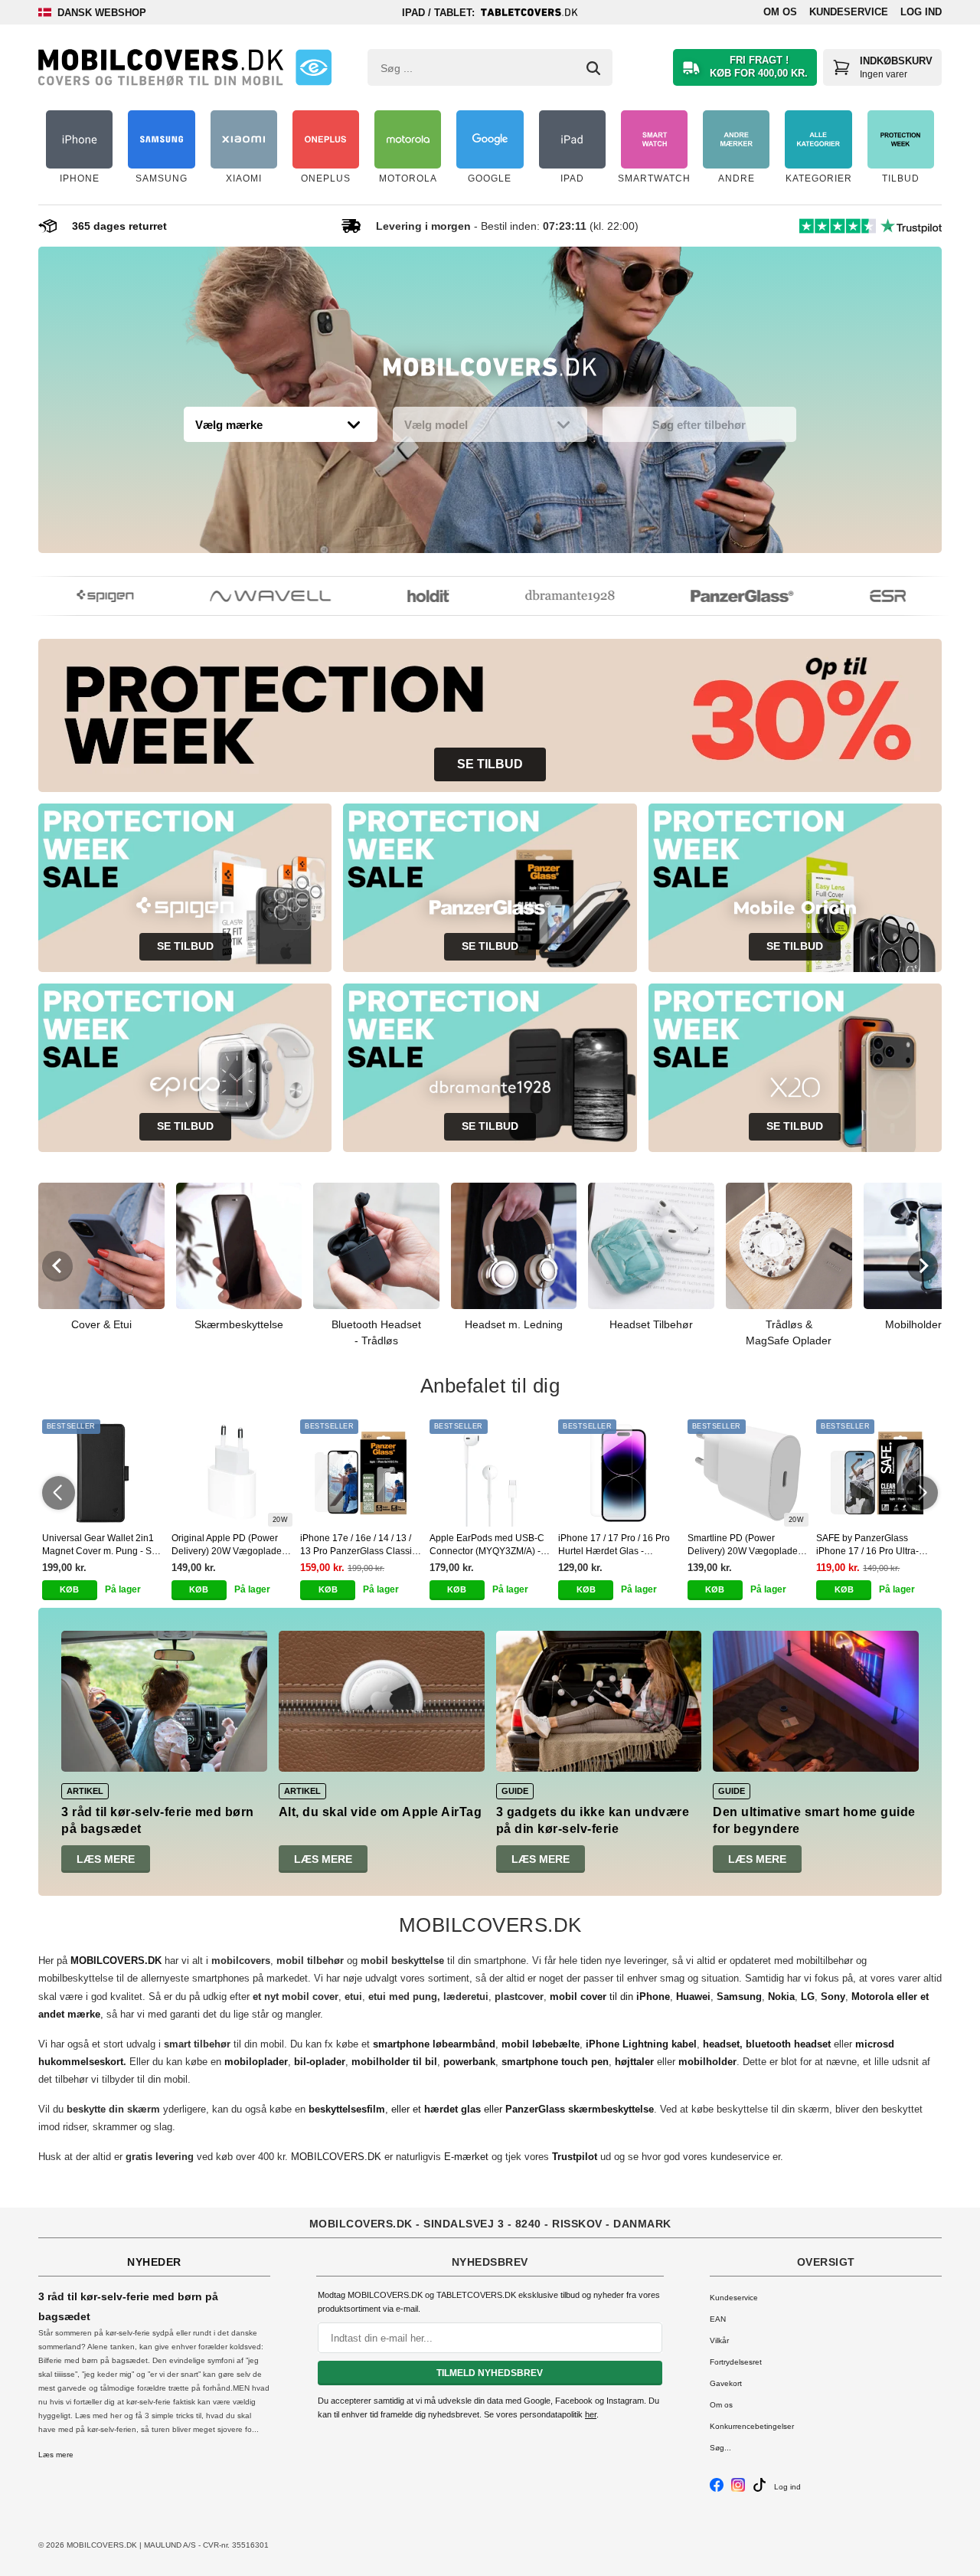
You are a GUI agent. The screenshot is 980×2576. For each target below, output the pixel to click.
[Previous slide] (57, 1266)
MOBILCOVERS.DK (336, 2157)
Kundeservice (849, 12)
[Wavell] (250, 596)
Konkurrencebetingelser (752, 2426)
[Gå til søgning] (593, 68)
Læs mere (106, 1859)
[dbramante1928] (550, 596)
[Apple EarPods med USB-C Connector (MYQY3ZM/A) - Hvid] (490, 1473)
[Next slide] (923, 1266)
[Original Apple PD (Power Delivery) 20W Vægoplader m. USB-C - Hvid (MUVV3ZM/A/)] (232, 1473)
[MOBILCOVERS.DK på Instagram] (738, 2489)
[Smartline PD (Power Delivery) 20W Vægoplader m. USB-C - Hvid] (748, 1473)
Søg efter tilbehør (699, 425)
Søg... (720, 2448)
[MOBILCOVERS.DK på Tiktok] (759, 2489)
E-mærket (466, 2157)
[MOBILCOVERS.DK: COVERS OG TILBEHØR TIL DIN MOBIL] (161, 67)
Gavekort (726, 2383)
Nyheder (154, 2262)
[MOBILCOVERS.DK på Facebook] (717, 2489)
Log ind (921, 12)
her (591, 2414)
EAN (718, 2319)
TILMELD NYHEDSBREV (490, 2373)
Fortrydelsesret (736, 2362)
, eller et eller (481, 2109)
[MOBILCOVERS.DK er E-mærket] (314, 67)
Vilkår (719, 2340)
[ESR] (868, 596)
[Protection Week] (490, 371)
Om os (780, 12)
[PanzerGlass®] (722, 596)
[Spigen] (85, 596)
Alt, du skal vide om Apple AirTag (381, 1812)
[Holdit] (408, 596)
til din (610, 1997)
